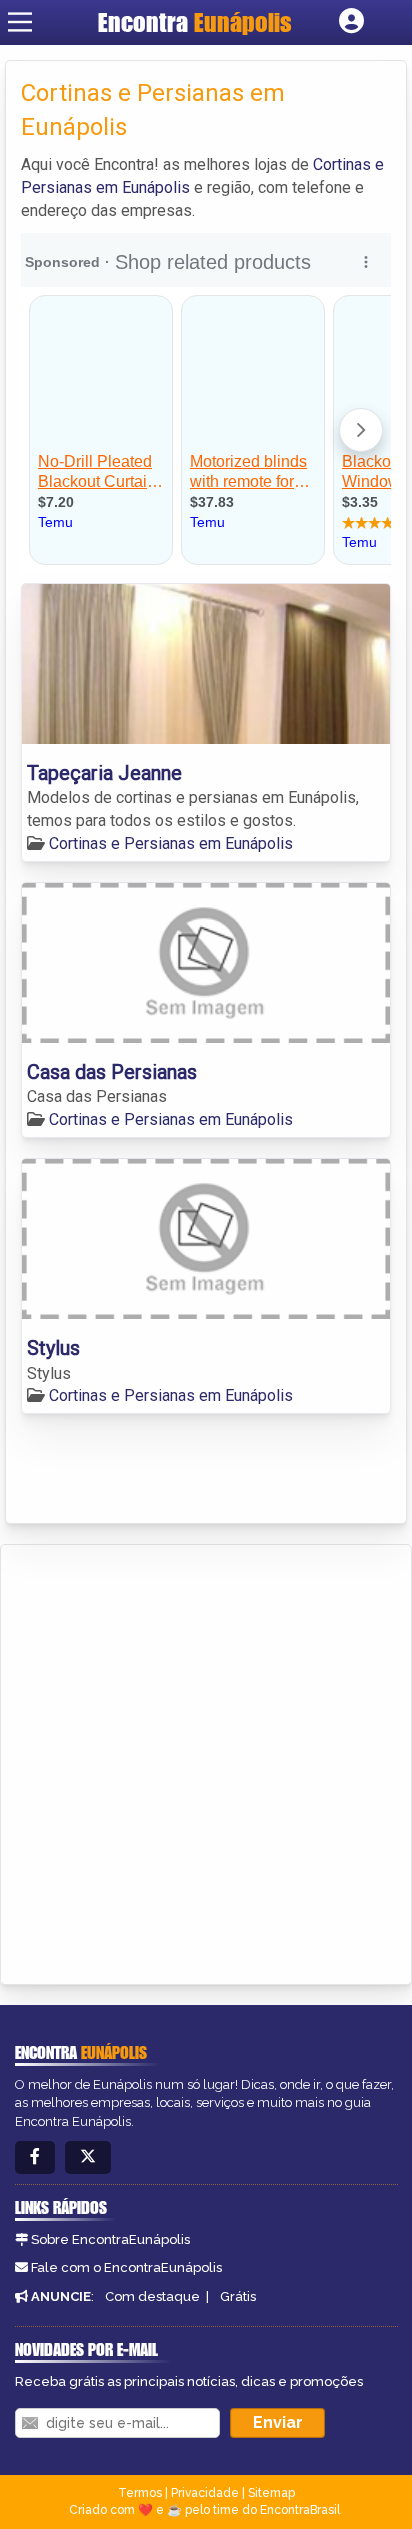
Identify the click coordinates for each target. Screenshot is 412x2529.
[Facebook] (35, 2157)
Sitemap (271, 2493)
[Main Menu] (20, 22)
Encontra (195, 22)
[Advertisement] (206, 1761)
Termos (140, 2493)
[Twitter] (88, 2157)
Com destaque (152, 2296)
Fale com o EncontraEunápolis (126, 2267)
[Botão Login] (351, 22)
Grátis (238, 2296)
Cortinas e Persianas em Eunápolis (171, 843)
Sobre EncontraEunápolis (110, 2239)
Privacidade (205, 2493)
